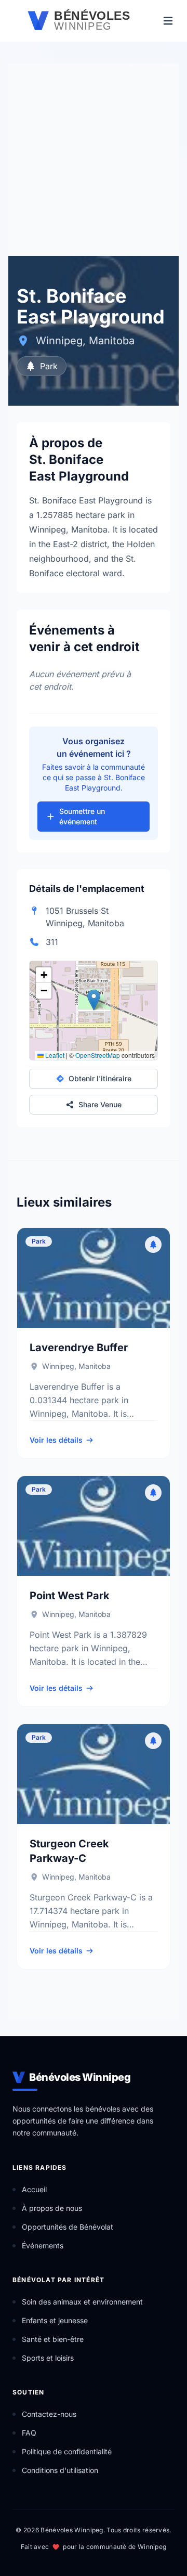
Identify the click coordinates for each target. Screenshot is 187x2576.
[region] (94, 1011)
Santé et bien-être (53, 2339)
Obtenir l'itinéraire (100, 1078)
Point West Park (70, 1596)
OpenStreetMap (98, 1055)
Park (49, 366)
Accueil (34, 2189)
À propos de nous (52, 2208)
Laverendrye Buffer (79, 1348)
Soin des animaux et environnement (82, 2302)
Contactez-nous (49, 2414)
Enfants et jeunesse (55, 2320)
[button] (94, 1000)
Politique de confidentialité (67, 2451)
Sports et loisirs (48, 2358)
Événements (43, 2245)
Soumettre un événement (82, 816)
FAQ (29, 2433)
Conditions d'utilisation (60, 2470)
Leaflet (54, 1055)
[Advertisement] (94, 157)
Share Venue (100, 1104)
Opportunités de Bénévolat (68, 2227)
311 (52, 942)
